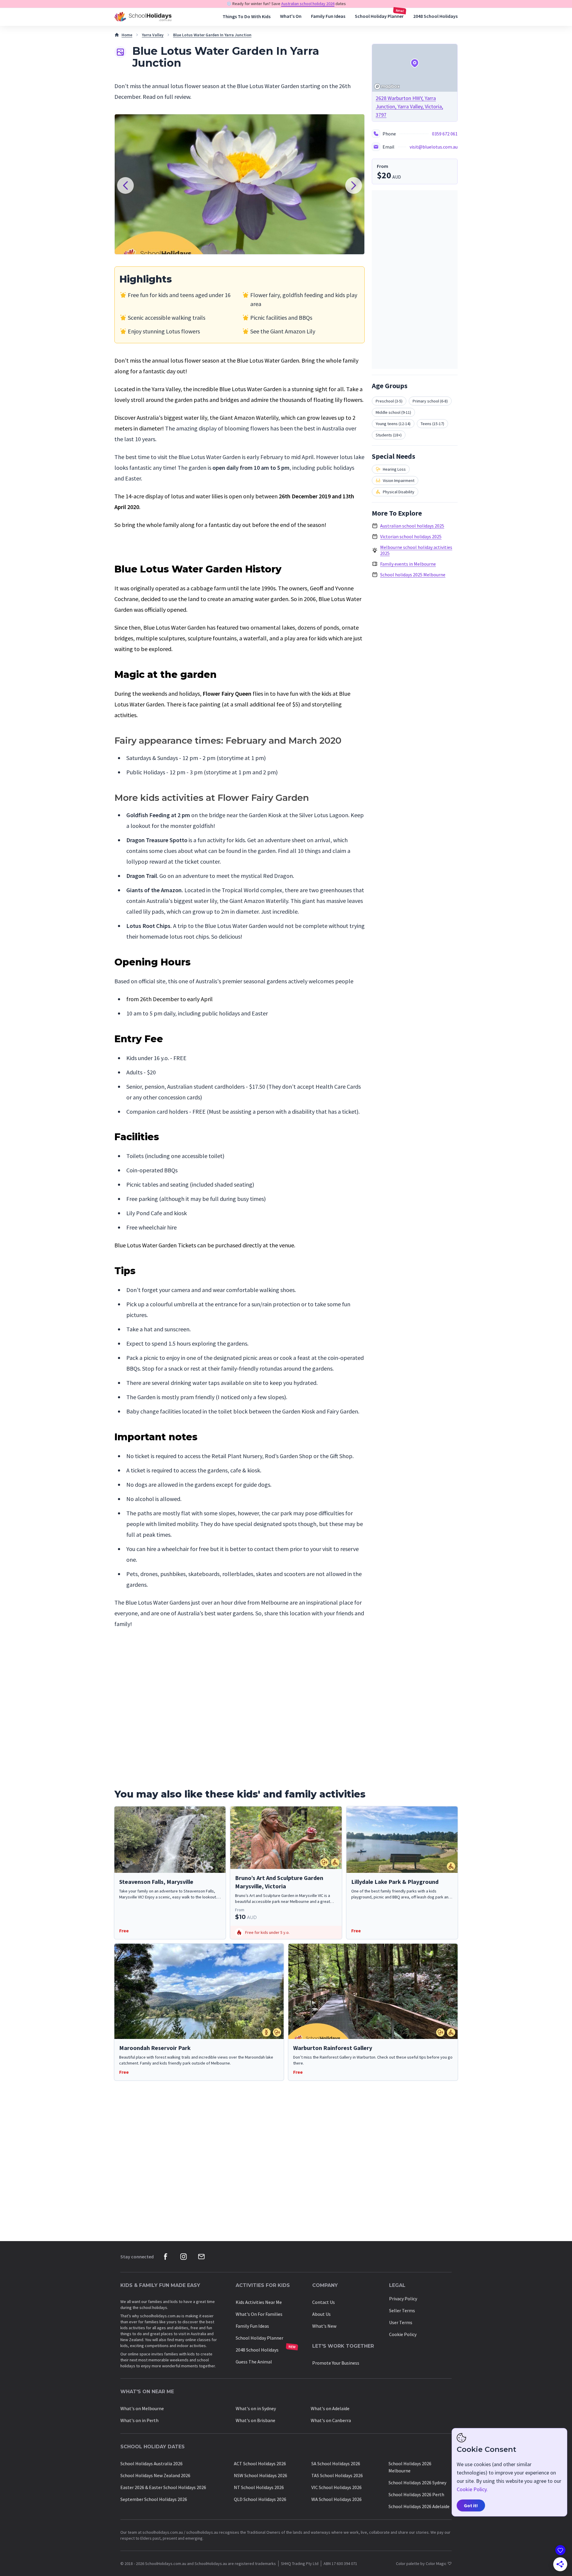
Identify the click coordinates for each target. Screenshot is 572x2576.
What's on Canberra (331, 2420)
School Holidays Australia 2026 (151, 2463)
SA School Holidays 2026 (336, 2463)
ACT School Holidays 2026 (260, 2463)
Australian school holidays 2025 (412, 526)
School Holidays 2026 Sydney (417, 2483)
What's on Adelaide (330, 2408)
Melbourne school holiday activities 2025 (416, 550)
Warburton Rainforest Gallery (333, 2048)
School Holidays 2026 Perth (416, 2494)
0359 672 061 (445, 134)
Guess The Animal (254, 2362)
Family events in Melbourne (408, 564)
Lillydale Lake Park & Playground (395, 1882)
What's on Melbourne (142, 2408)
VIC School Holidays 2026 (336, 2487)
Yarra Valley (153, 35)
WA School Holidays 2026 (336, 2499)
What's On (291, 16)
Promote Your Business (336, 2363)
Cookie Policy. (472, 2489)
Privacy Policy (403, 2299)
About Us (321, 2314)
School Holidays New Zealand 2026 (155, 2475)
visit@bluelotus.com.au (434, 147)
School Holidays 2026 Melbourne (410, 2467)
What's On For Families (259, 2314)
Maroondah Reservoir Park (155, 2048)
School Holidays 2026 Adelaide (419, 2506)
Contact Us (324, 2302)
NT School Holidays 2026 (259, 2487)
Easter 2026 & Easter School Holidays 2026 (163, 2487)
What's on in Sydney (256, 2408)
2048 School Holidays (435, 16)
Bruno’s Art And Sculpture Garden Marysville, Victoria (279, 1882)
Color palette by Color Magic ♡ (424, 2563)
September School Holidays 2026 (154, 2499)
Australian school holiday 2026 (308, 4)
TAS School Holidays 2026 (337, 2475)
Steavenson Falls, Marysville (156, 1882)
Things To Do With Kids (247, 17)
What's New (324, 2326)
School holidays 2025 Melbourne (413, 575)
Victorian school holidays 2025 (411, 536)
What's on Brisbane (255, 2420)
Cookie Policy (403, 2334)
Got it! (471, 2505)
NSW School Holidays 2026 (261, 2475)
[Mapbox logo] (387, 86)
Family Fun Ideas (328, 16)
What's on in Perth (139, 2420)
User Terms (401, 2322)
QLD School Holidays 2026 (260, 2499)
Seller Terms (402, 2310)
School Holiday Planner (379, 16)
